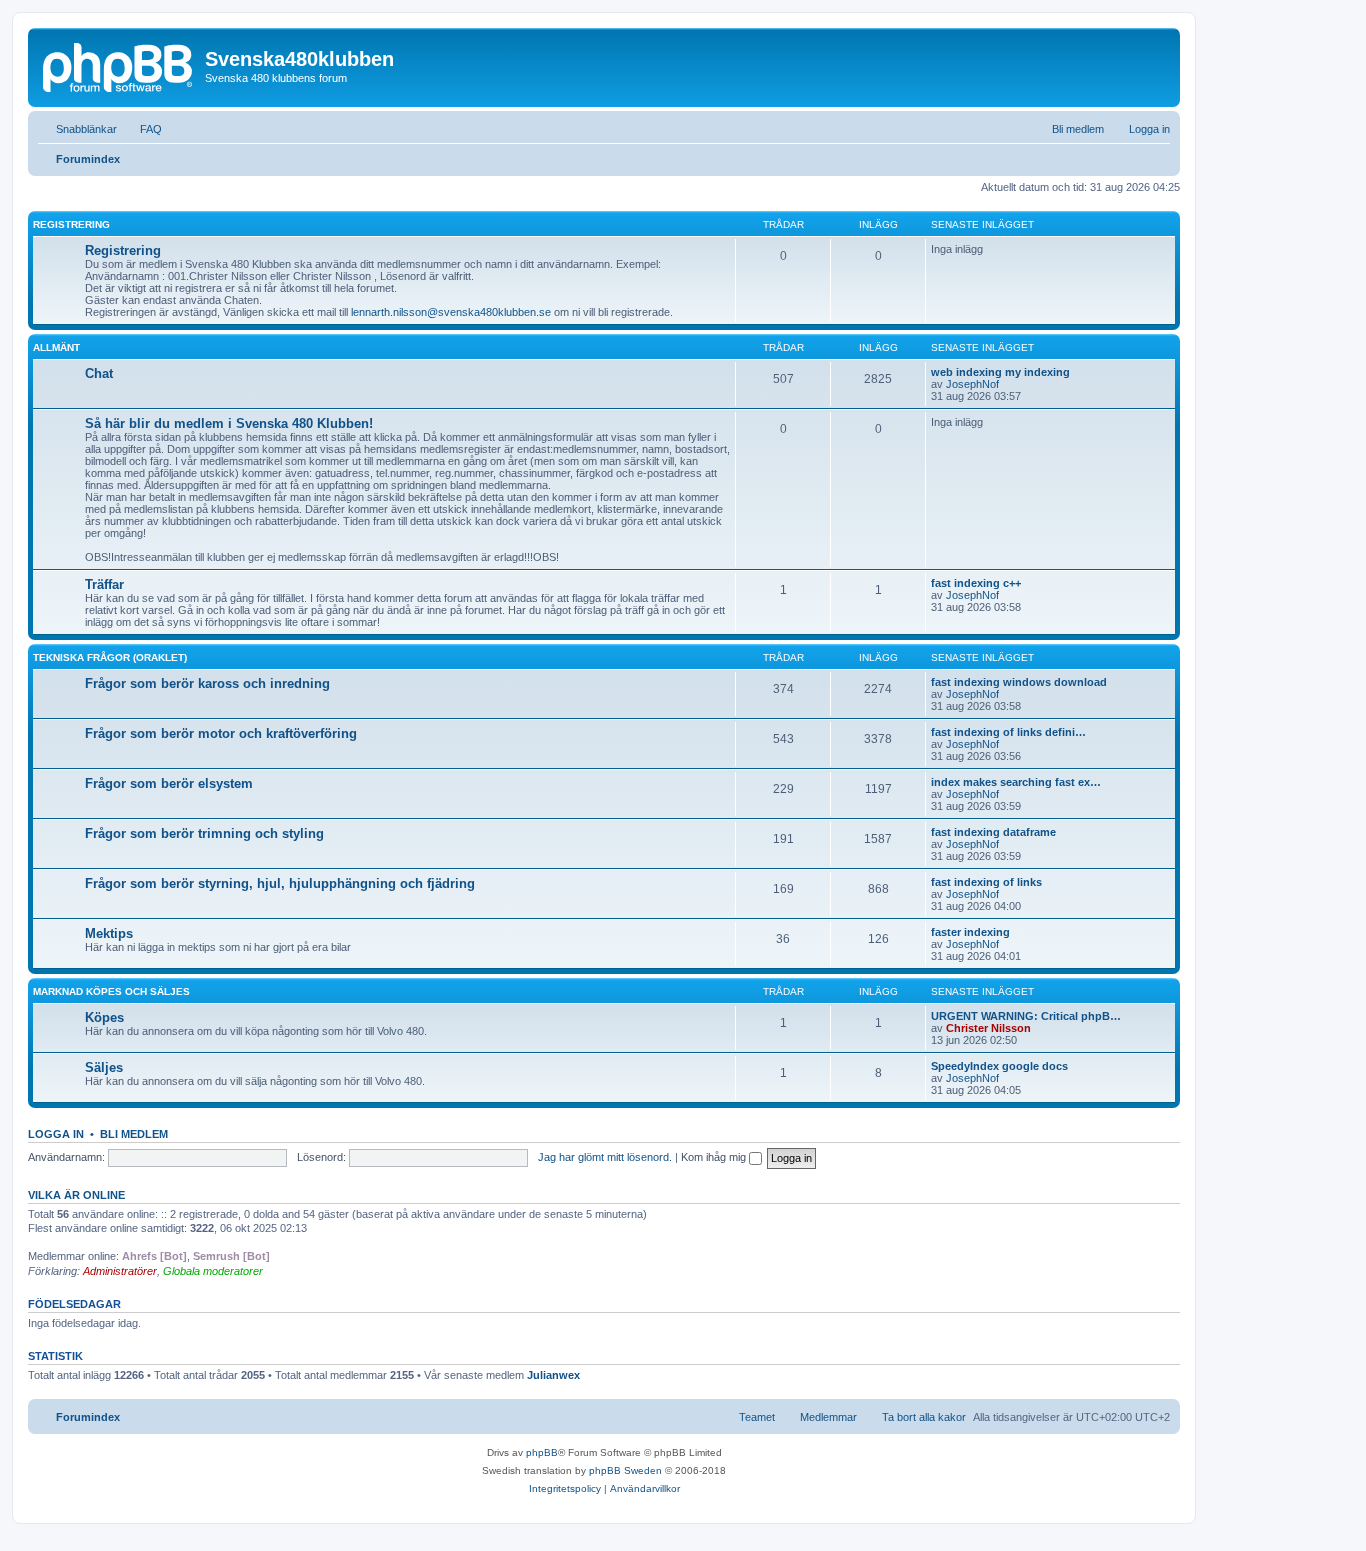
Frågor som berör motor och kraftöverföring (221, 733)
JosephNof (972, 384)
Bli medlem (134, 1134)
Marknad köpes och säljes (111, 991)
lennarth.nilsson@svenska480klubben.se (451, 312)
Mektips (109, 933)
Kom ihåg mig (715, 1157)
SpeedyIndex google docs (999, 1066)
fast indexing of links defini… (1008, 732)
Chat (99, 373)
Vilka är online (76, 1195)
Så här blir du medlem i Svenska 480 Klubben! (229, 423)
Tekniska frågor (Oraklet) (110, 657)
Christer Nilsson (988, 1028)
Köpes (104, 1017)
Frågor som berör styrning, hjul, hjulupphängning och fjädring (280, 883)
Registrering (71, 224)
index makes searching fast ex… (1016, 782)
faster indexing (970, 932)
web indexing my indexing (1000, 372)
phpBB (542, 1452)
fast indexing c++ (976, 583)
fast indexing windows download (1019, 682)
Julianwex (553, 1375)
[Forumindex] (119, 65)
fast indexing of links (986, 882)
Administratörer (120, 1271)
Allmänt (56, 347)
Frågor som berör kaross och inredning (207, 683)
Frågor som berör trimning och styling (204, 833)
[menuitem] (142, 129)
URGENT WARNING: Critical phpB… (1026, 1016)
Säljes (104, 1067)
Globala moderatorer (213, 1271)
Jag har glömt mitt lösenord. (605, 1157)
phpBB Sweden (625, 1470)
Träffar (104, 584)
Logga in (56, 1134)
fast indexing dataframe (993, 832)
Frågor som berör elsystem (169, 783)
